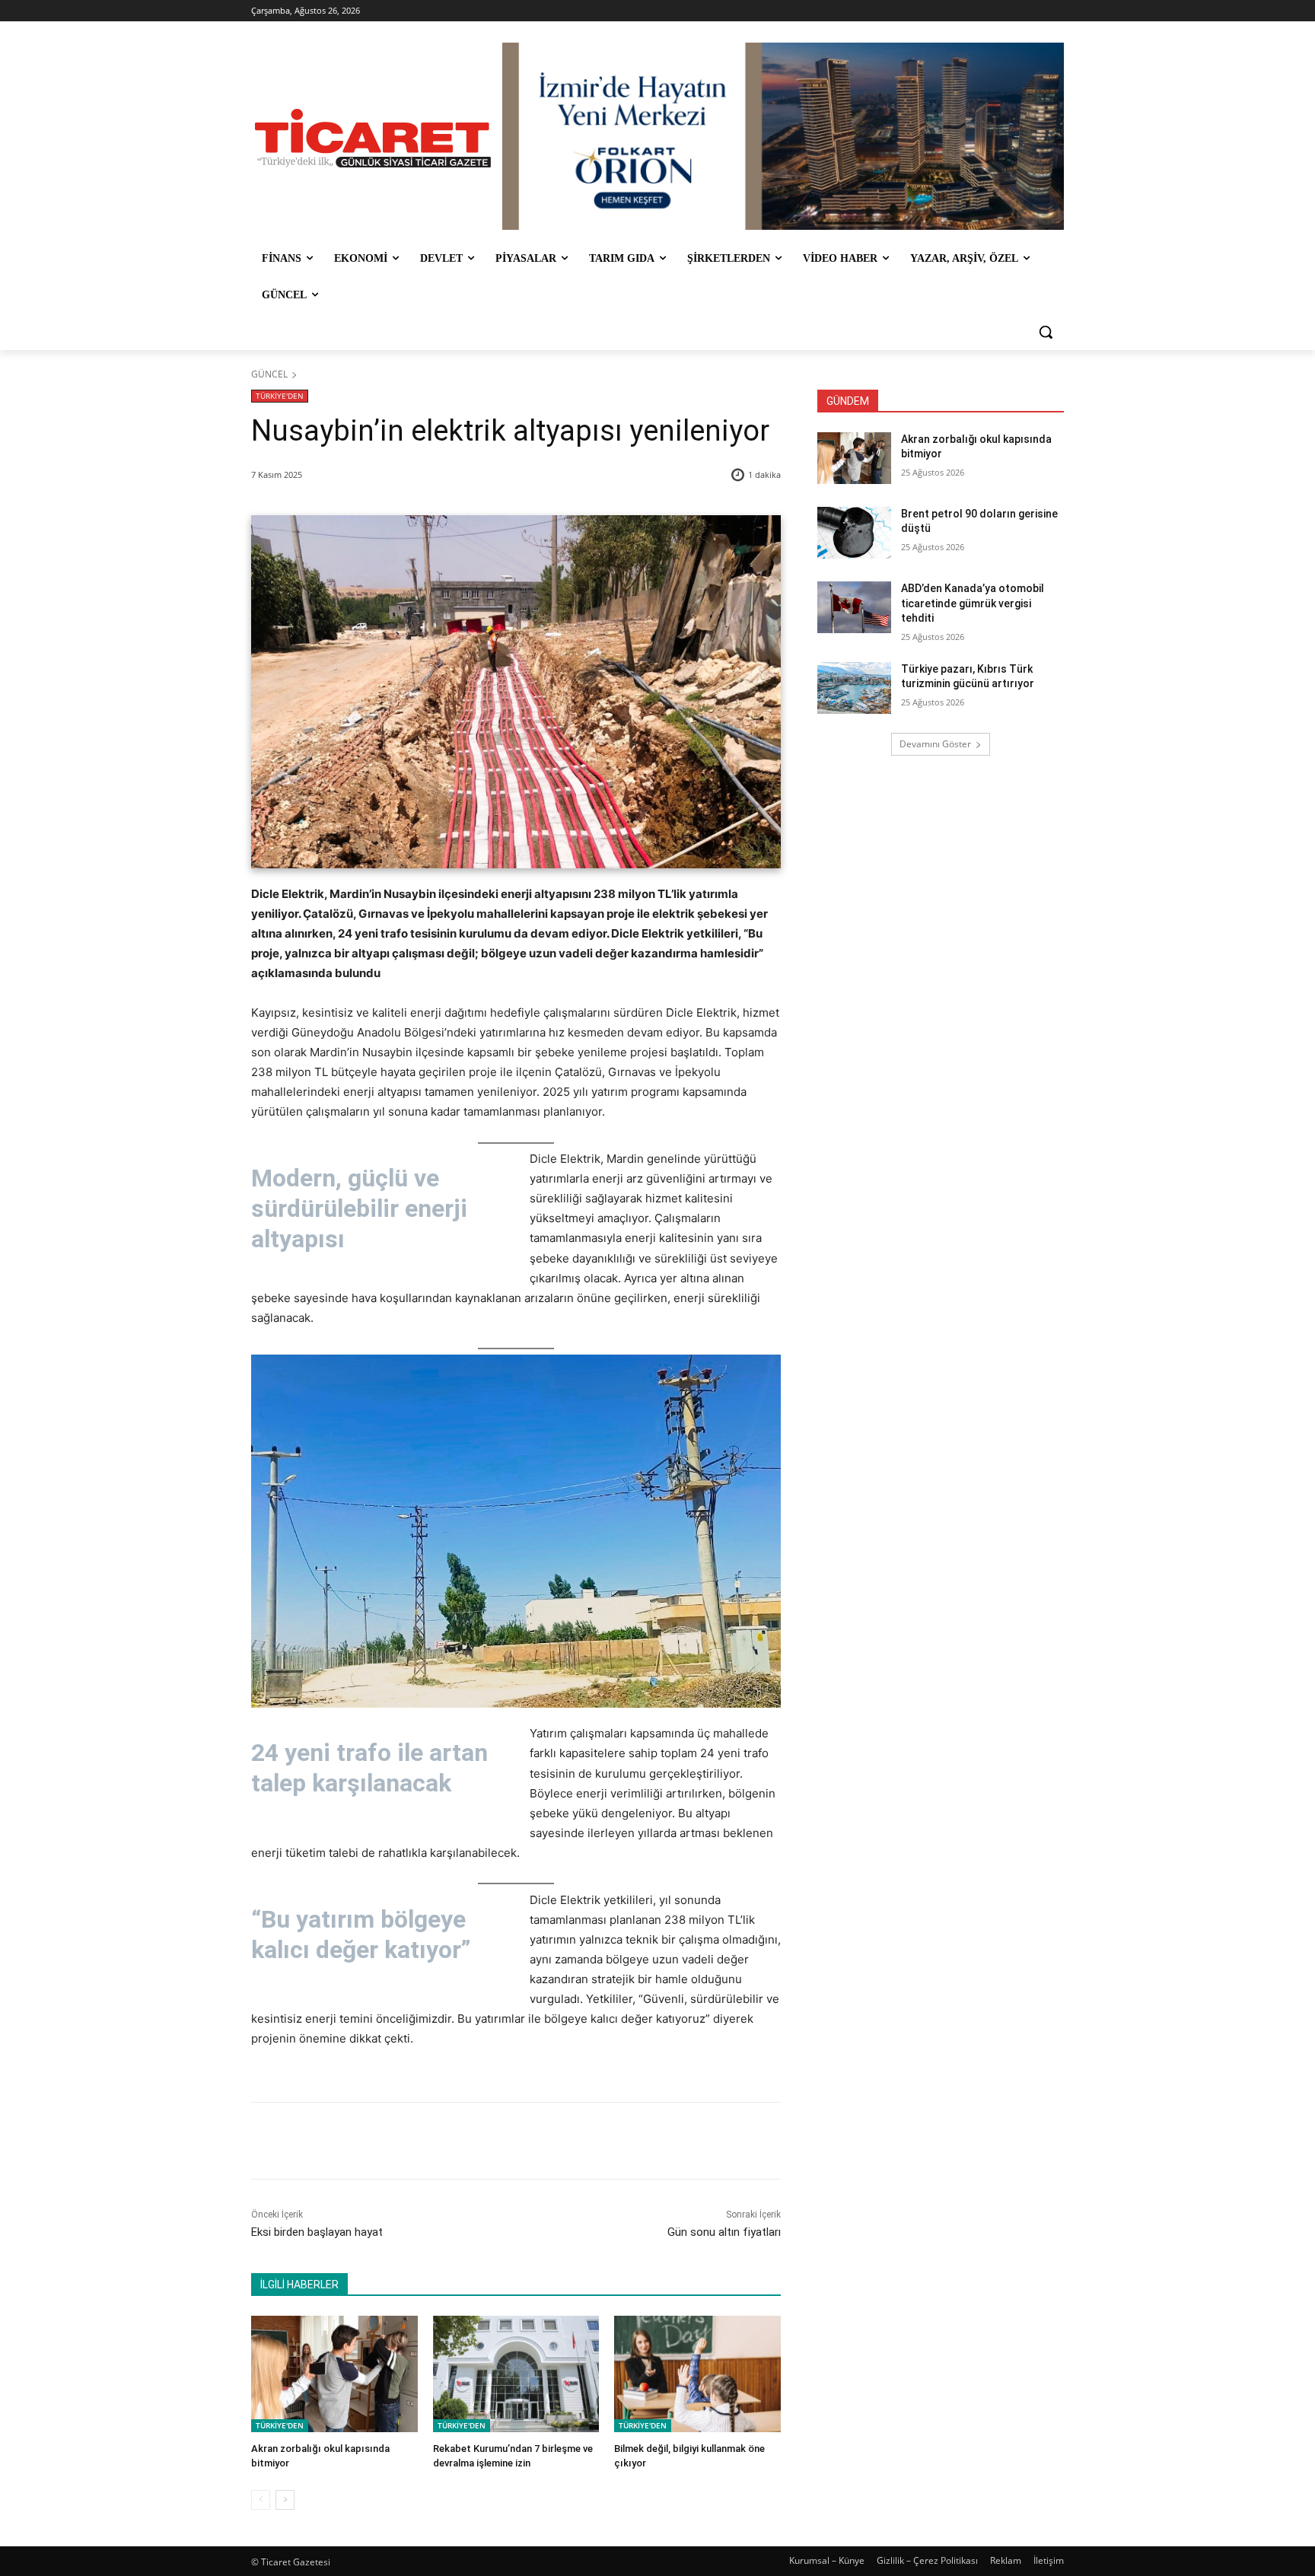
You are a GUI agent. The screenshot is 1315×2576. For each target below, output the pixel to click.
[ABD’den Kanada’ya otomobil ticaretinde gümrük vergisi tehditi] (854, 607)
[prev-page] (261, 2500)
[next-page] (285, 2500)
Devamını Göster (935, 744)
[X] (393, 2141)
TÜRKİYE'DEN (280, 396)
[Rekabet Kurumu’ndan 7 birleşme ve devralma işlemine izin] (516, 2374)
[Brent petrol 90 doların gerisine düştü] (854, 533)
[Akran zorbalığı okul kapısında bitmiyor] (334, 2374)
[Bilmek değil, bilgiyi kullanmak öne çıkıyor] (697, 2374)
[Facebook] (358, 2141)
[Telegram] (498, 2141)
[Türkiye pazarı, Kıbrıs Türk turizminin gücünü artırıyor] (854, 688)
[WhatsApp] (463, 2141)
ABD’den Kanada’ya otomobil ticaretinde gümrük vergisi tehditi (973, 603)
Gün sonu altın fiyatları (724, 2232)
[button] (1046, 332)
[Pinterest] (428, 2141)
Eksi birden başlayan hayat (317, 2232)
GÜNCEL (269, 374)
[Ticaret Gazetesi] (373, 138)
